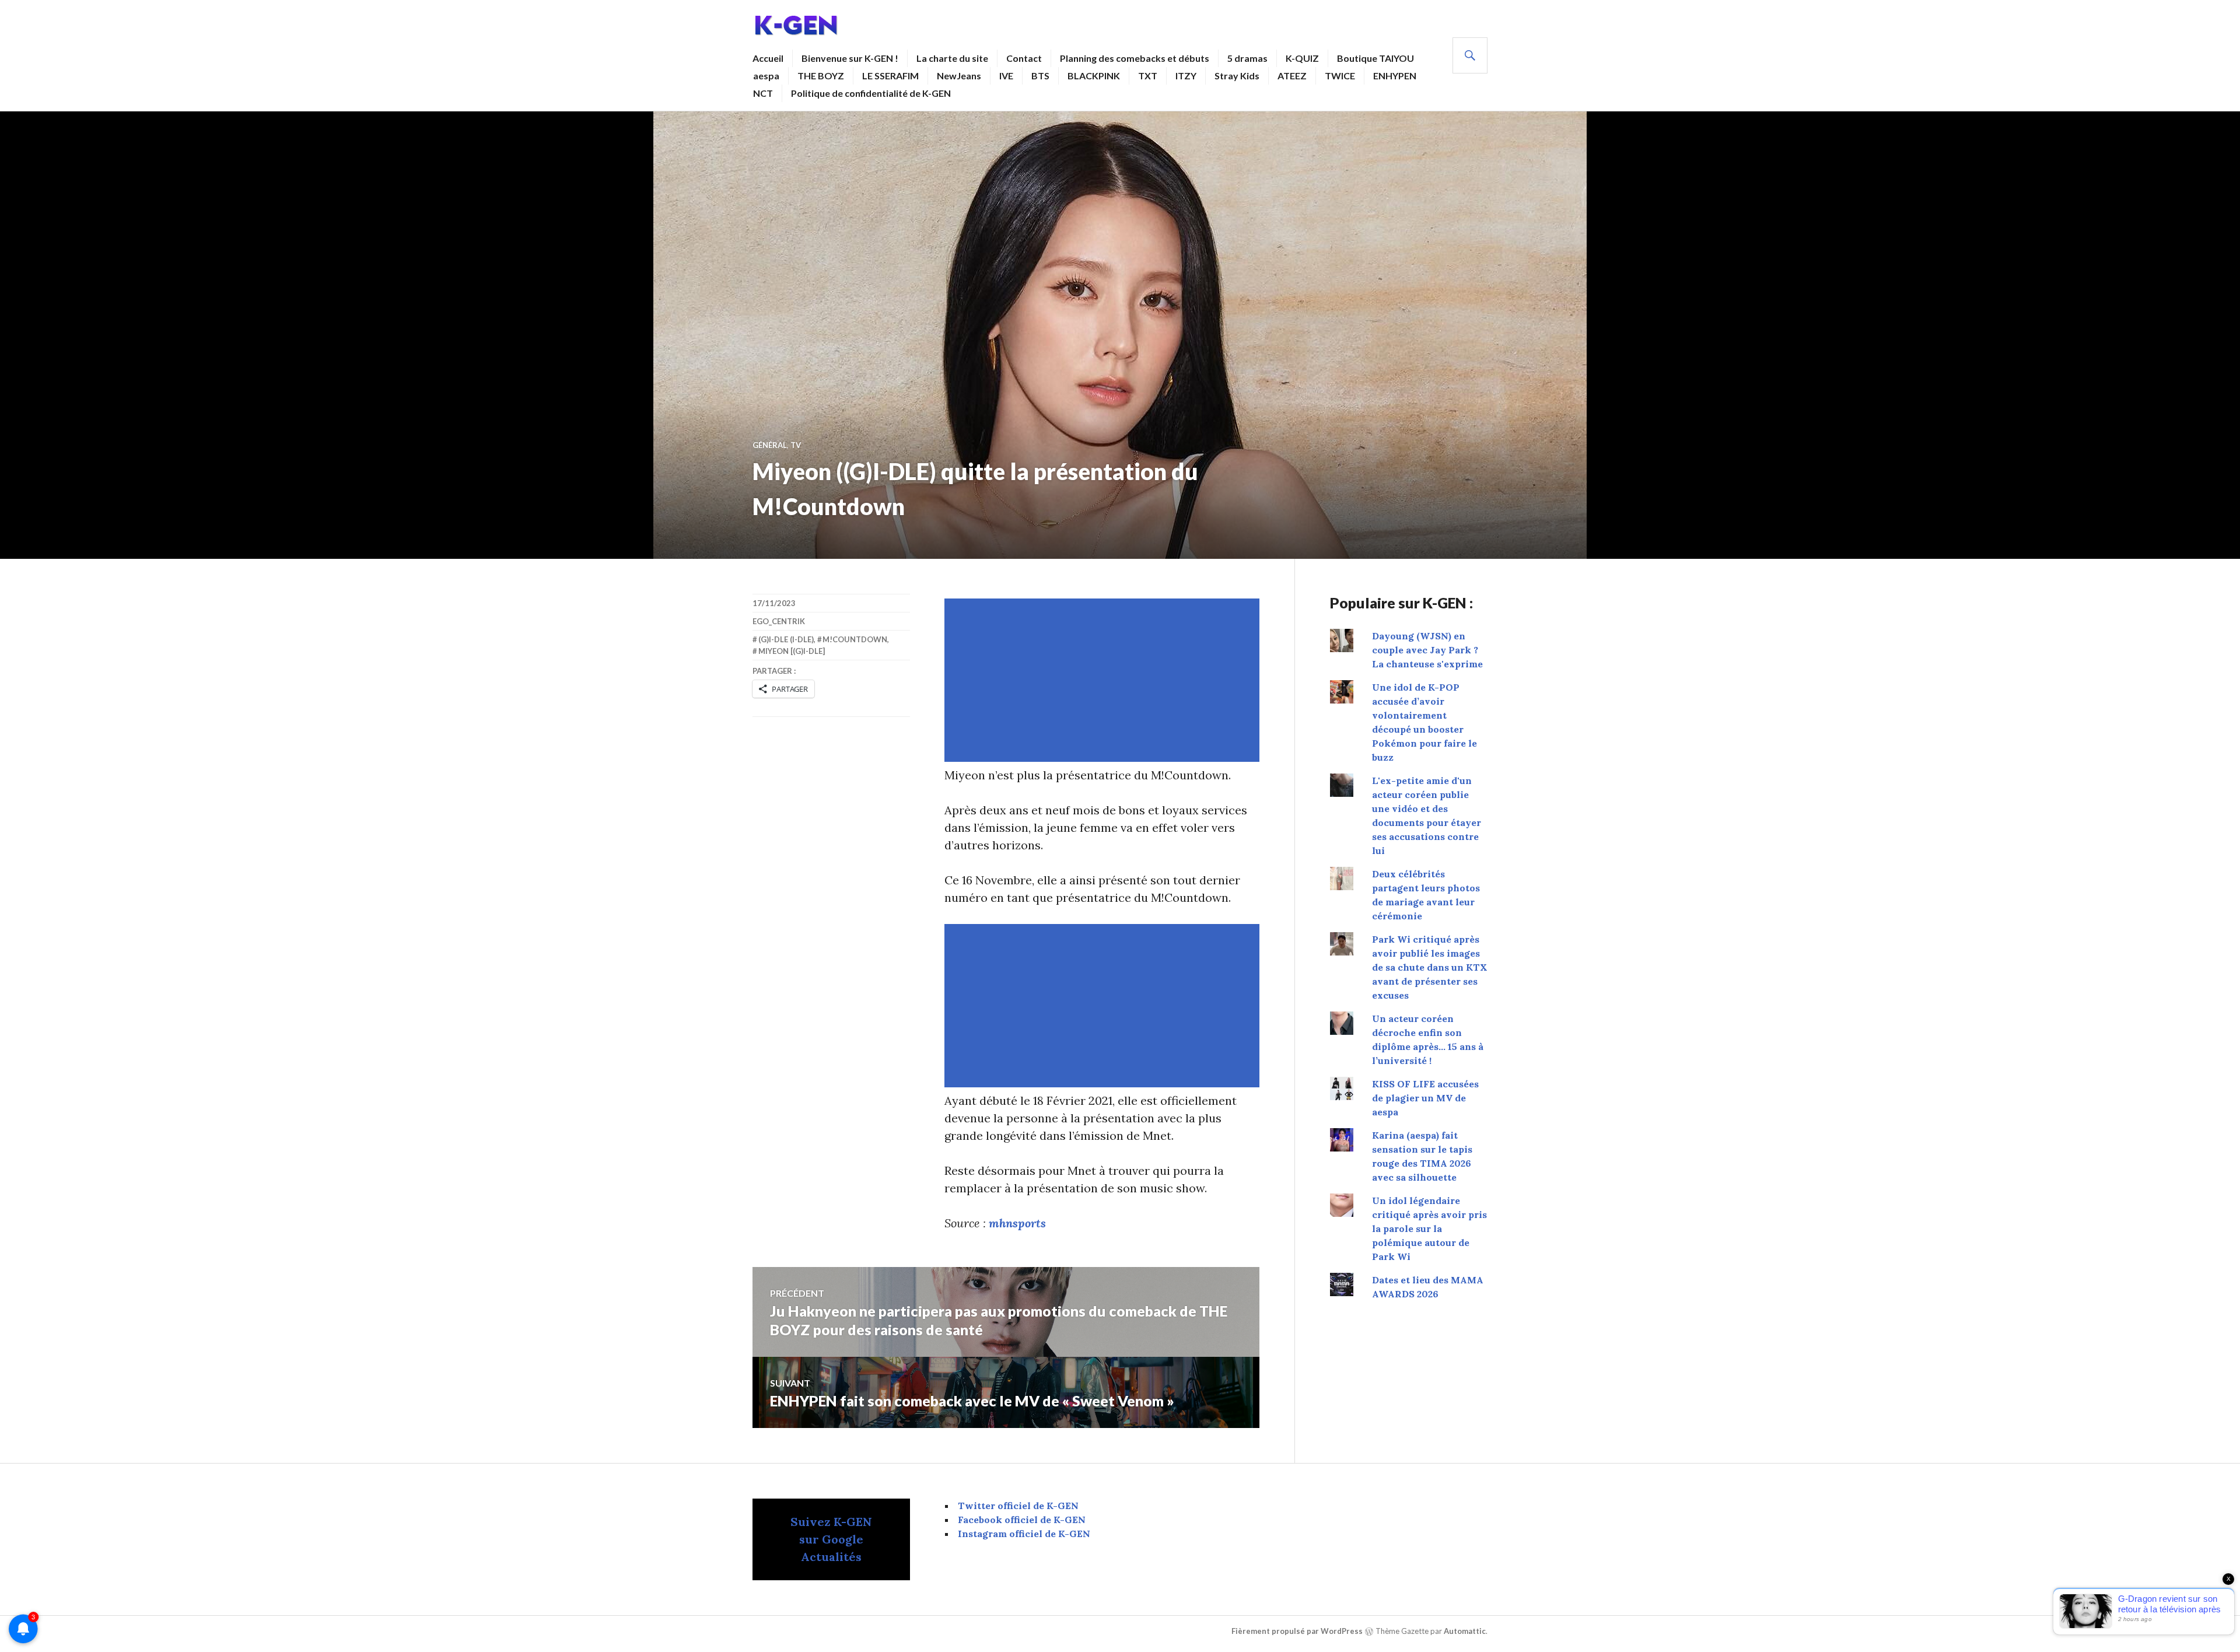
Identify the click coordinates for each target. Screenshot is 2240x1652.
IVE (1006, 76)
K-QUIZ (1302, 58)
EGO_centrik (779, 621)
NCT (763, 93)
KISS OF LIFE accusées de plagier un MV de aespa (1425, 1098)
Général (770, 445)
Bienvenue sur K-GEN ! (850, 58)
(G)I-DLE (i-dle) (786, 639)
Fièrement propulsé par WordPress (1297, 1631)
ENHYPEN (1395, 76)
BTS (1040, 76)
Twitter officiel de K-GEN (1018, 1506)
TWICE (1340, 76)
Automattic (1465, 1631)
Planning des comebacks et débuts (1135, 58)
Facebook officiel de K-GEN (1022, 1520)
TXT (1148, 76)
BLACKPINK (1094, 76)
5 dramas (1247, 58)
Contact (1024, 58)
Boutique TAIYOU (1375, 58)
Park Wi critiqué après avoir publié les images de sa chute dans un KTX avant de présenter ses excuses (1430, 967)
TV (796, 445)
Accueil (768, 58)
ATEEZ (1292, 76)
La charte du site (952, 58)
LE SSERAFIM (890, 76)
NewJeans (959, 76)
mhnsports (1017, 1223)
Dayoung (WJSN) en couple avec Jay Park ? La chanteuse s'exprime (1427, 650)
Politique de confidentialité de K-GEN (871, 93)
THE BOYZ (821, 76)
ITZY (1186, 76)
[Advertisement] (1104, 680)
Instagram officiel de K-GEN (1024, 1534)
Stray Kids (1237, 76)
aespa (766, 76)
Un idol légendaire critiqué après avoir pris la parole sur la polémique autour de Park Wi (1429, 1228)
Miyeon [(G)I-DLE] (792, 651)
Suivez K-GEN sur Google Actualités (831, 1539)
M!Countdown (855, 639)
